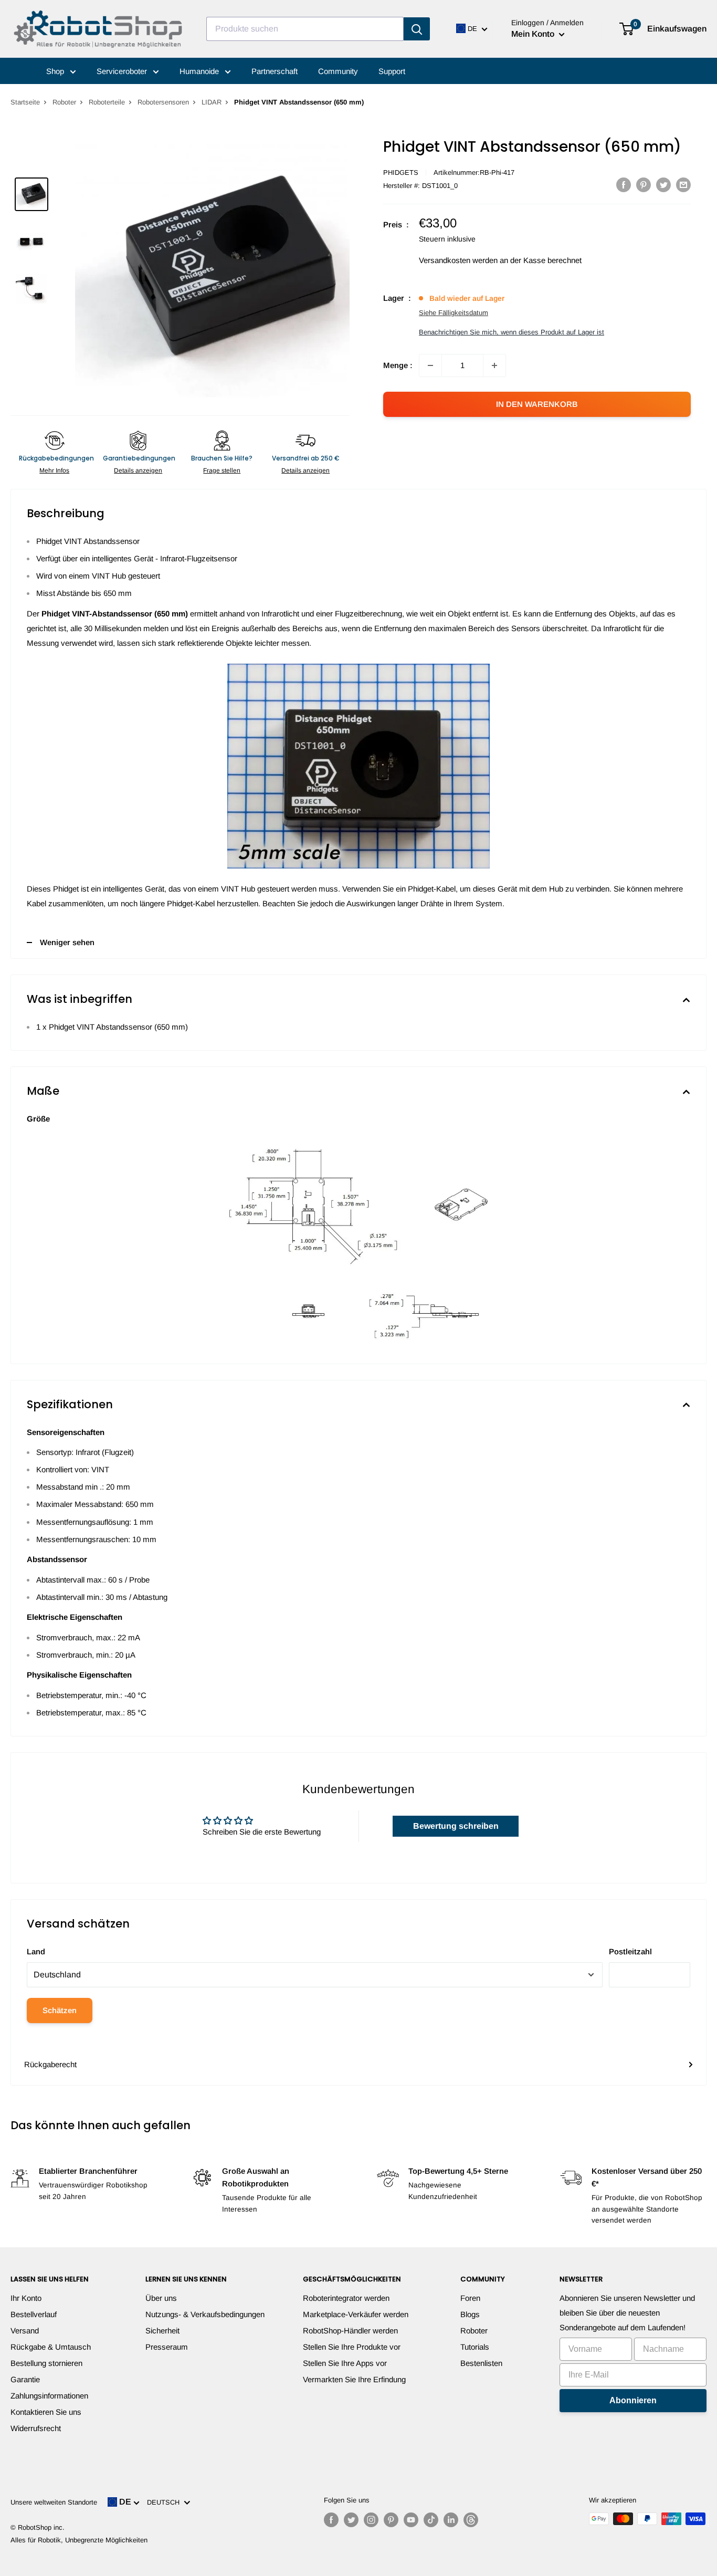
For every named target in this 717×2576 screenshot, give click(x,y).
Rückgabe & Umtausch (51, 2347)
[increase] (494, 365)
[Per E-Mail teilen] (683, 185)
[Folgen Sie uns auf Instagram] (371, 2520)
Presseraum (167, 2347)
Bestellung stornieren (46, 2363)
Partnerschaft (275, 71)
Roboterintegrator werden (346, 2298)
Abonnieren (633, 2400)
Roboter (64, 102)
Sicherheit (162, 2331)
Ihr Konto (26, 2298)
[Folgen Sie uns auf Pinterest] (391, 2520)
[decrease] (430, 365)
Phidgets (401, 172)
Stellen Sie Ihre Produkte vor (352, 2347)
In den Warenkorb (537, 404)
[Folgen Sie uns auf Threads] (471, 2520)
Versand (25, 2331)
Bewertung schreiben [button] (456, 1826)
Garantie (25, 2379)
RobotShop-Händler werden (350, 2331)
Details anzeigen (138, 470)
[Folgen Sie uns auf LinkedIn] (451, 2520)
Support (392, 71)
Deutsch (165, 2502)
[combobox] (305, 29)
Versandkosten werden (458, 260)
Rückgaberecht (50, 2064)
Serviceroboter (123, 71)
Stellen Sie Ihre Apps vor (345, 2363)
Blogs (470, 2314)
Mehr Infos (54, 470)
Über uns (161, 2298)
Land (36, 1951)
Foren (470, 2298)
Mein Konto (534, 34)
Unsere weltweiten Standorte (54, 2502)
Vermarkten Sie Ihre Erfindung (354, 2379)
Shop (56, 71)
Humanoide (200, 71)
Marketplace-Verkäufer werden (356, 2314)
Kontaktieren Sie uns (46, 2412)
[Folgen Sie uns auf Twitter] (351, 2520)
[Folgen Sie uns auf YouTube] (411, 2520)
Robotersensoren (163, 102)
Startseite (25, 102)
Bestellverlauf (34, 2314)
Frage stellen (222, 470)
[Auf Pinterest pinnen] (644, 185)
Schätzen (60, 2010)
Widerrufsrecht (36, 2428)
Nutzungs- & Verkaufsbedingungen (205, 2314)
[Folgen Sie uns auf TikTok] (431, 2520)
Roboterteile (107, 102)
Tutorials (475, 2347)
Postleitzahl (630, 1951)
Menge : (398, 365)
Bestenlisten (481, 2363)
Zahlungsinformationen (49, 2396)
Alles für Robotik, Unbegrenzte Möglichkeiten (79, 2540)
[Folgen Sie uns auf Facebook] (331, 2520)
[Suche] (417, 29)
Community (338, 71)
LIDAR (212, 102)
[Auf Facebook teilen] (624, 185)
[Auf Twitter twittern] (663, 185)
